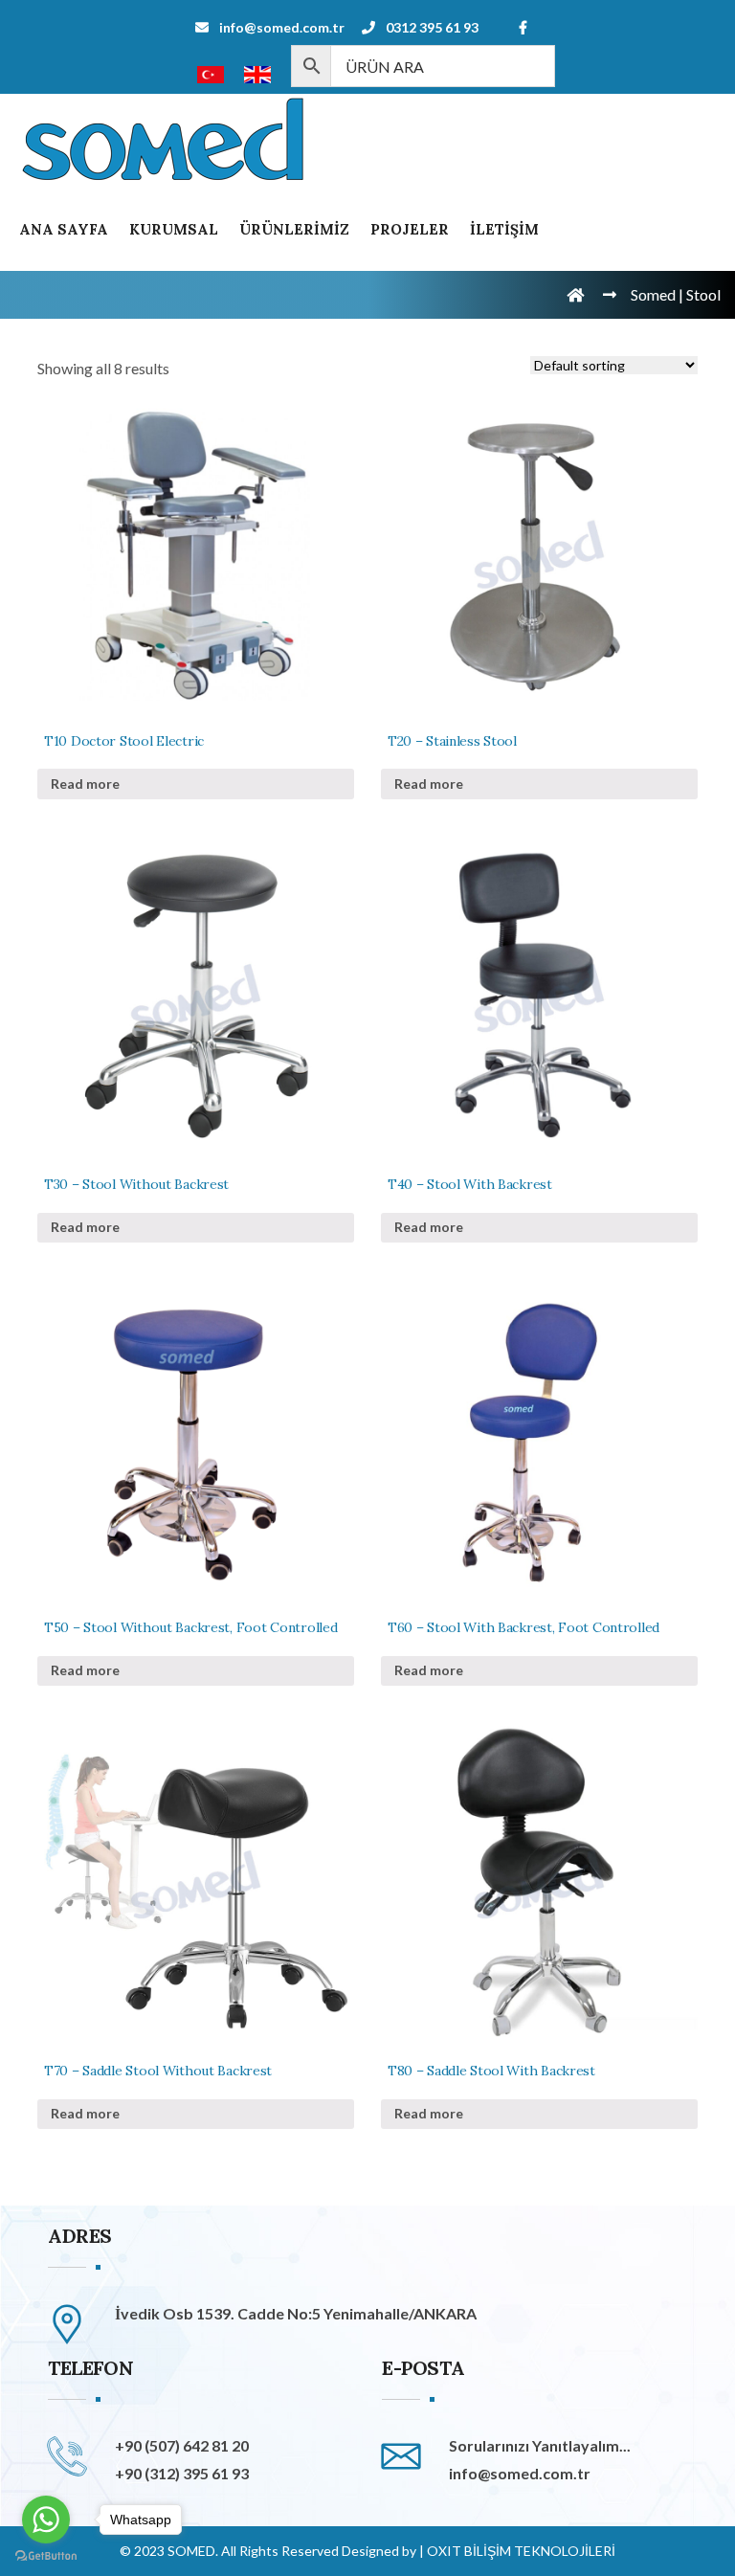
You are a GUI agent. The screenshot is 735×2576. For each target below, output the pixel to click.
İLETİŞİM (504, 229)
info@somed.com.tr (282, 27)
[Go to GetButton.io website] (46, 2556)
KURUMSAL (174, 229)
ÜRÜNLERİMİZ (294, 229)
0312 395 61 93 (432, 27)
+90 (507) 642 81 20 (182, 2445)
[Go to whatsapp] (46, 2520)
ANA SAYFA (64, 229)
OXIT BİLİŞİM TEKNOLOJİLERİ (521, 2551)
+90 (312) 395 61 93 (182, 2473)
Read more (85, 784)
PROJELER (410, 229)
